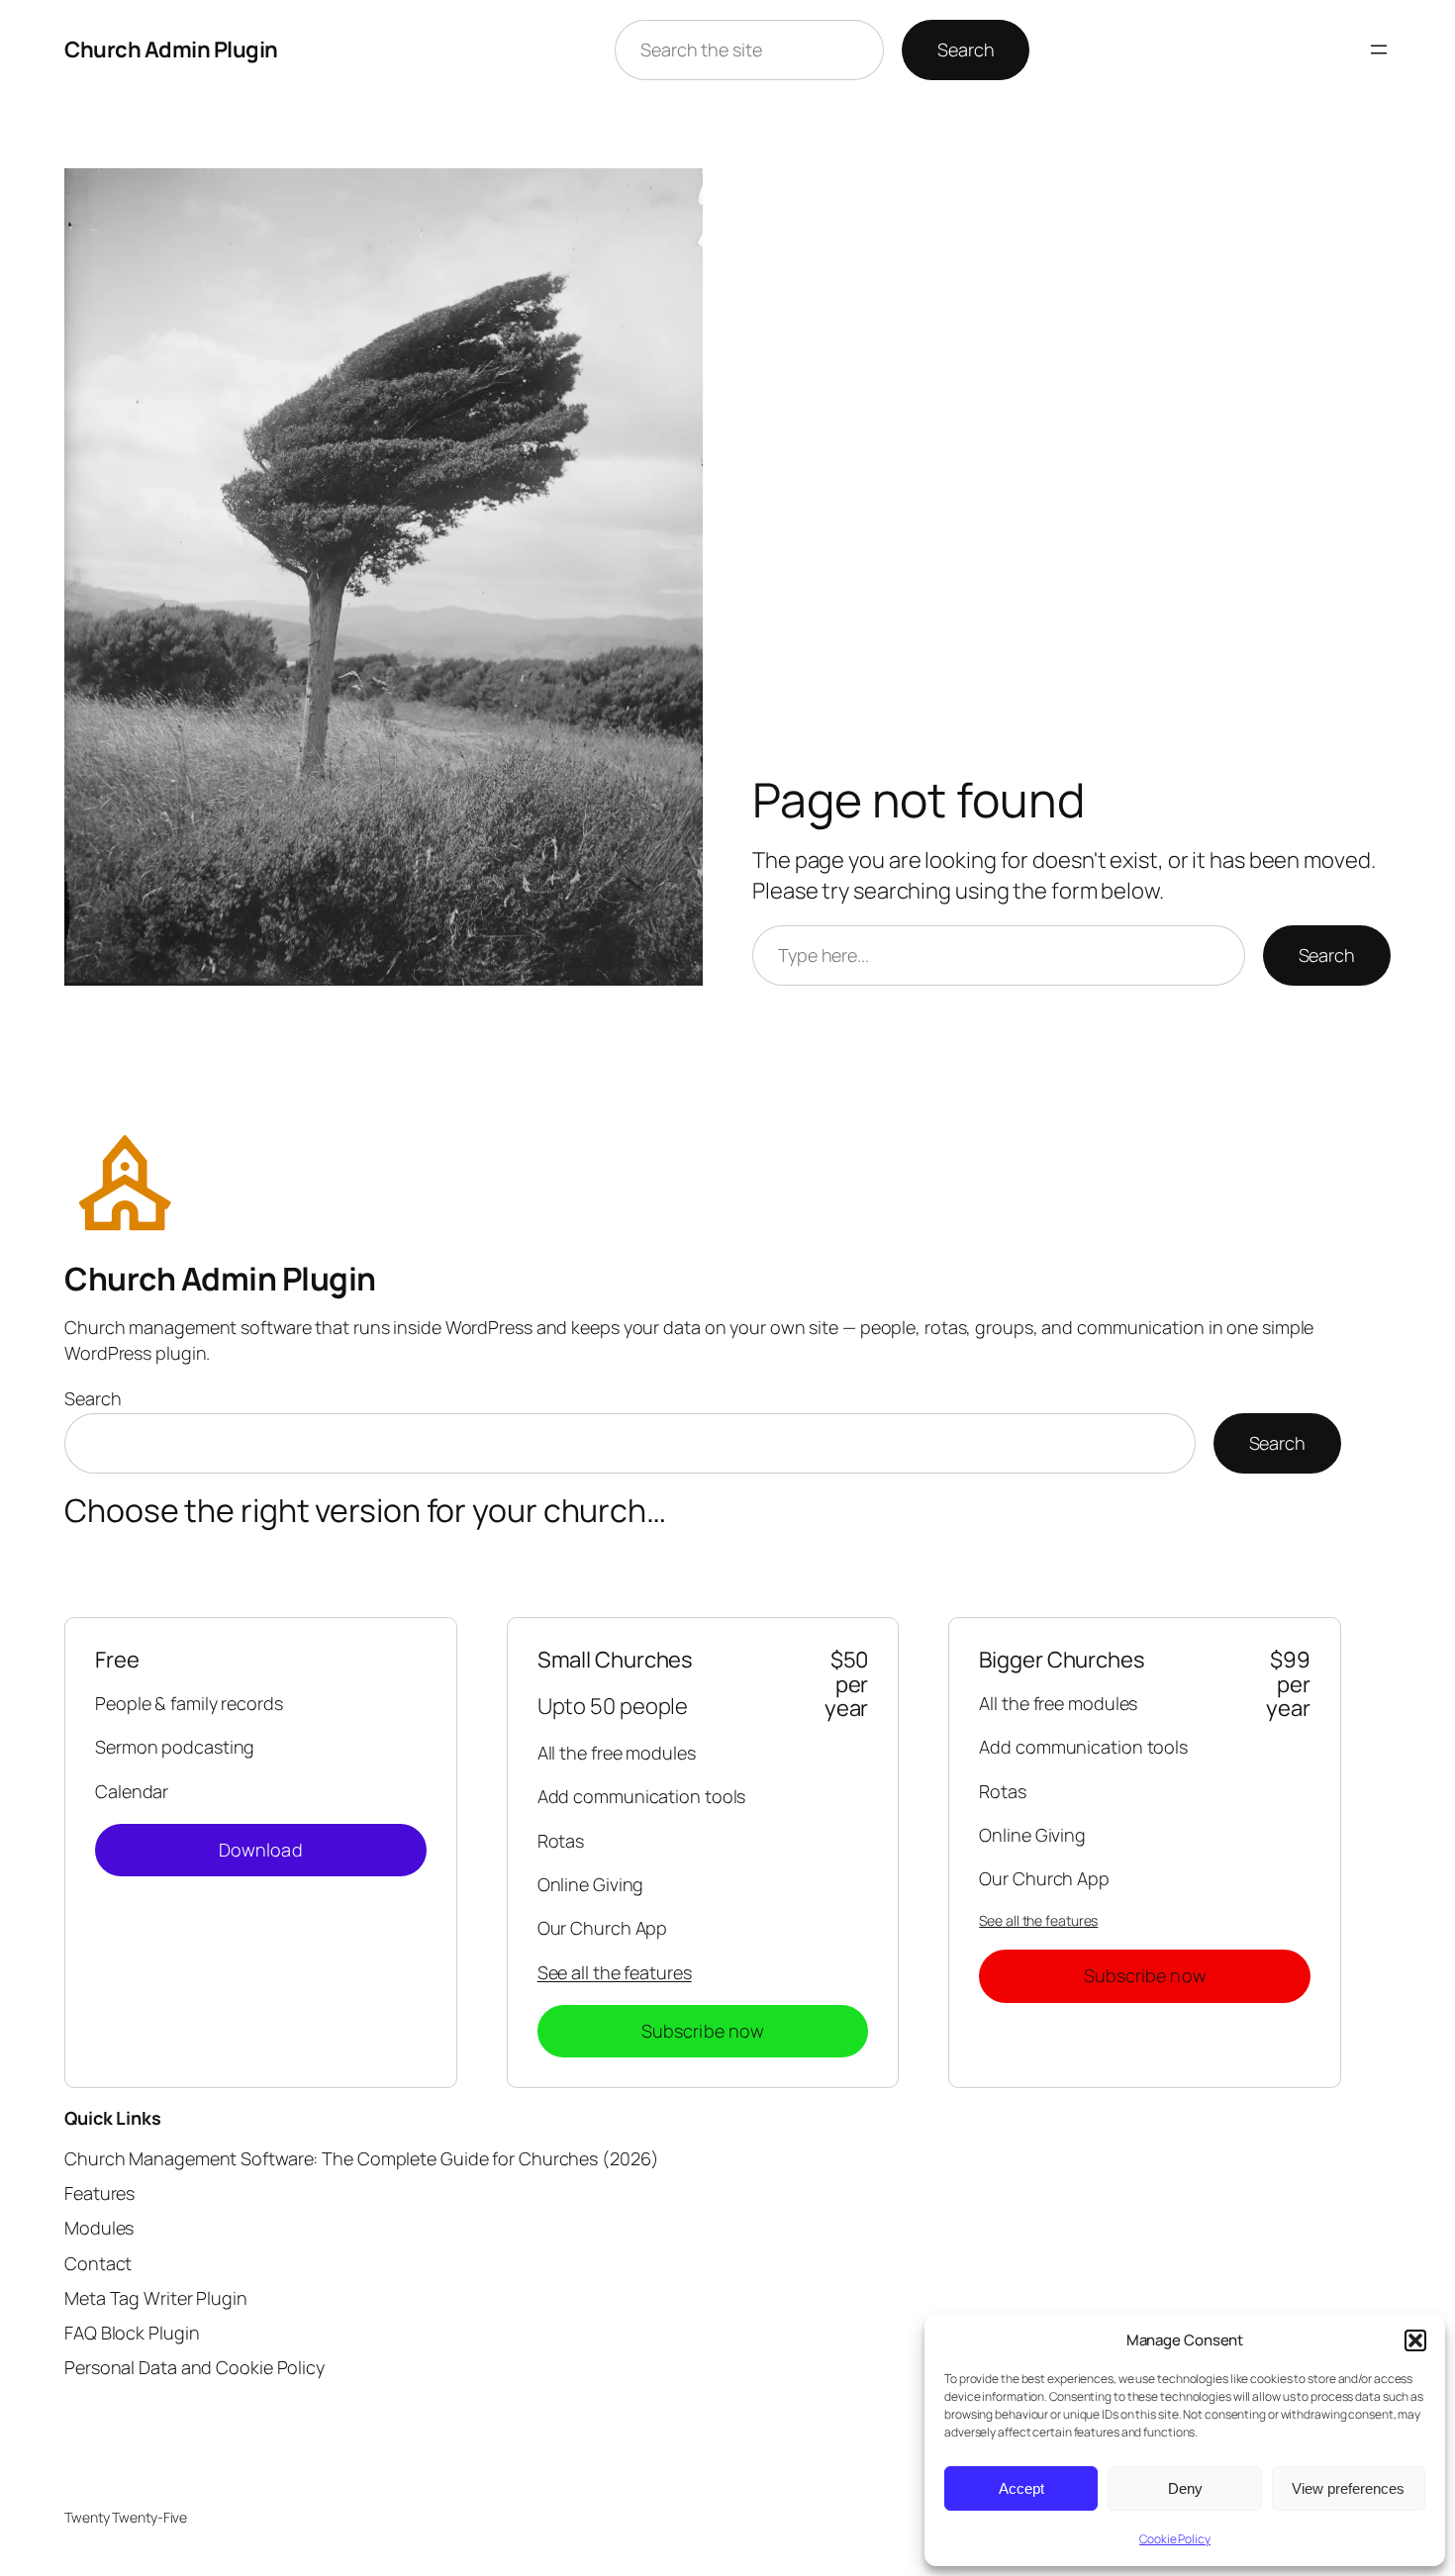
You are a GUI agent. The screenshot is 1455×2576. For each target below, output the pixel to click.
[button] (1415, 2340)
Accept (1021, 2488)
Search (966, 49)
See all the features (615, 1972)
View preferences (1348, 2488)
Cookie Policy (1175, 2539)
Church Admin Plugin (171, 49)
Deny (1185, 2488)
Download (261, 1850)
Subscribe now (703, 2031)
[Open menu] (1379, 49)
